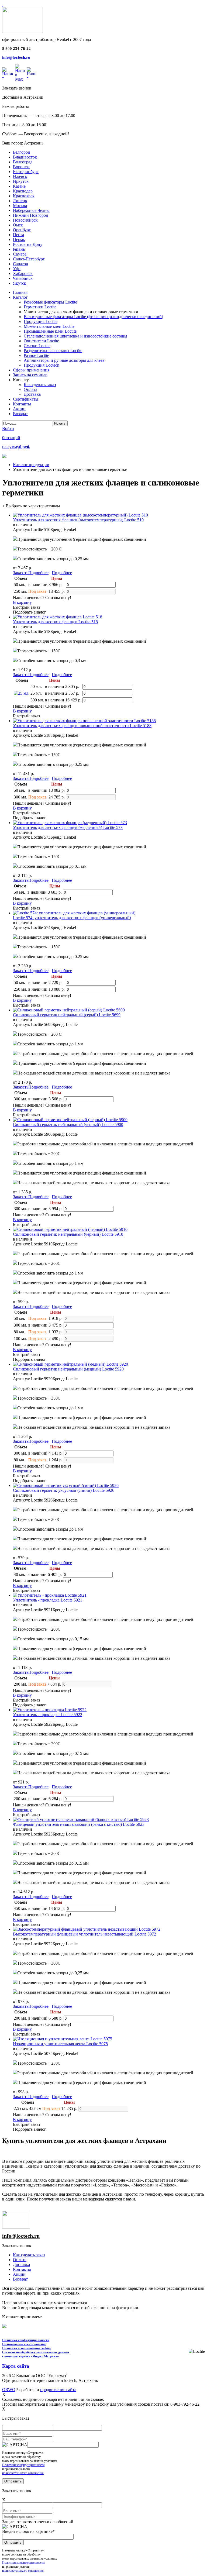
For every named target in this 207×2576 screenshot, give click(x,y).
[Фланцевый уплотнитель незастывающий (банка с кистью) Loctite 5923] (81, 1819)
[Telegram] (31, 73)
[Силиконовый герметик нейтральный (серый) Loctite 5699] (69, 1010)
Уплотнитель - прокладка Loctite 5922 (48, 1715)
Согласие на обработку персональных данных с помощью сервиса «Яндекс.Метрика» (36, 2354)
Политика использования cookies (26, 2348)
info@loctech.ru (16, 57)
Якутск (20, 283)
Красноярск (24, 196)
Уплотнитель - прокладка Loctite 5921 (48, 1600)
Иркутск (21, 181)
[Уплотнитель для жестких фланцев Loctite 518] (58, 617)
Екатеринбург (26, 172)
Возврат (20, 2279)
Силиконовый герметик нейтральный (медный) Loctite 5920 (68, 1369)
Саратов (20, 264)
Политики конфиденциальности (23, 2465)
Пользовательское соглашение (24, 2344)
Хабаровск (23, 273)
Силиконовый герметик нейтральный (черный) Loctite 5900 (68, 1125)
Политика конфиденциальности (26, 2340)
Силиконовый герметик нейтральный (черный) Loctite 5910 (68, 1234)
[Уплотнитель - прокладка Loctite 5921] (50, 1595)
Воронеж (21, 167)
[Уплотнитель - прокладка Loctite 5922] (50, 1710)
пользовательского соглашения (23, 2473)
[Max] (20, 73)
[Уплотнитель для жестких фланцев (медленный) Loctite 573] (70, 823)
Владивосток (25, 157)
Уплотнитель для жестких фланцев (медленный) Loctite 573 (68, 827)
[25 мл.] (22, 693)
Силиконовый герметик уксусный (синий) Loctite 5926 (64, 1490)
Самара (20, 254)
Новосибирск (25, 220)
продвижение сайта (58, 2390)
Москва (20, 206)
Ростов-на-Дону (28, 244)
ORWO (9, 2390)
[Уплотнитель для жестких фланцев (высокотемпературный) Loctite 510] (80, 515)
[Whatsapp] (8, 73)
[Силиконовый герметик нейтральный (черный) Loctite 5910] (70, 1229)
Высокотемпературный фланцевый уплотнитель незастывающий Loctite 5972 (84, 1934)
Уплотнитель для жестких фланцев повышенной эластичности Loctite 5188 (82, 726)
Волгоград (23, 162)
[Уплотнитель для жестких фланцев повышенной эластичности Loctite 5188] (84, 721)
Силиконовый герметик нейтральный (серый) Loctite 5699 (67, 1015)
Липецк (20, 201)
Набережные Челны (31, 210)
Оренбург (22, 230)
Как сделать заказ (29, 2255)
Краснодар (23, 191)
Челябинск (23, 278)
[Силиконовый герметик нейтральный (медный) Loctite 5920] (70, 1364)
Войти (8, 428)
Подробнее (38, 573)
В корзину (22, 602)
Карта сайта (16, 2366)
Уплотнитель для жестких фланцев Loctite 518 (55, 622)
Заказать (21, 573)
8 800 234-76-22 (16, 49)
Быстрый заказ (26, 607)
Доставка (21, 2265)
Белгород (21, 152)
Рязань (19, 249)
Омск (18, 225)
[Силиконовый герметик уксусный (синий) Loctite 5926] (66, 1485)
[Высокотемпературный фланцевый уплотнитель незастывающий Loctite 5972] (87, 1929)
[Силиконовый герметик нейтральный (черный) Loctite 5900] (70, 1120)
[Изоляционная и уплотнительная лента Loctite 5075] (63, 2039)
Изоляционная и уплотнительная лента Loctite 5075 (60, 2044)
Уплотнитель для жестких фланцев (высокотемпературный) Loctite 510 (78, 520)
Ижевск (20, 176)
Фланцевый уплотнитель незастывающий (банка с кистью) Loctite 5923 (79, 1824)
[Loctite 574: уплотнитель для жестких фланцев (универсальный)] (74, 913)
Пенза (18, 235)
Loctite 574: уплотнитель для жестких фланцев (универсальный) (72, 918)
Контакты (22, 2269)
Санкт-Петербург (29, 259)
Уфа (17, 269)
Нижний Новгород (30, 215)
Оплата (20, 2260)
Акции (19, 2274)
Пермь (19, 240)
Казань (19, 186)
